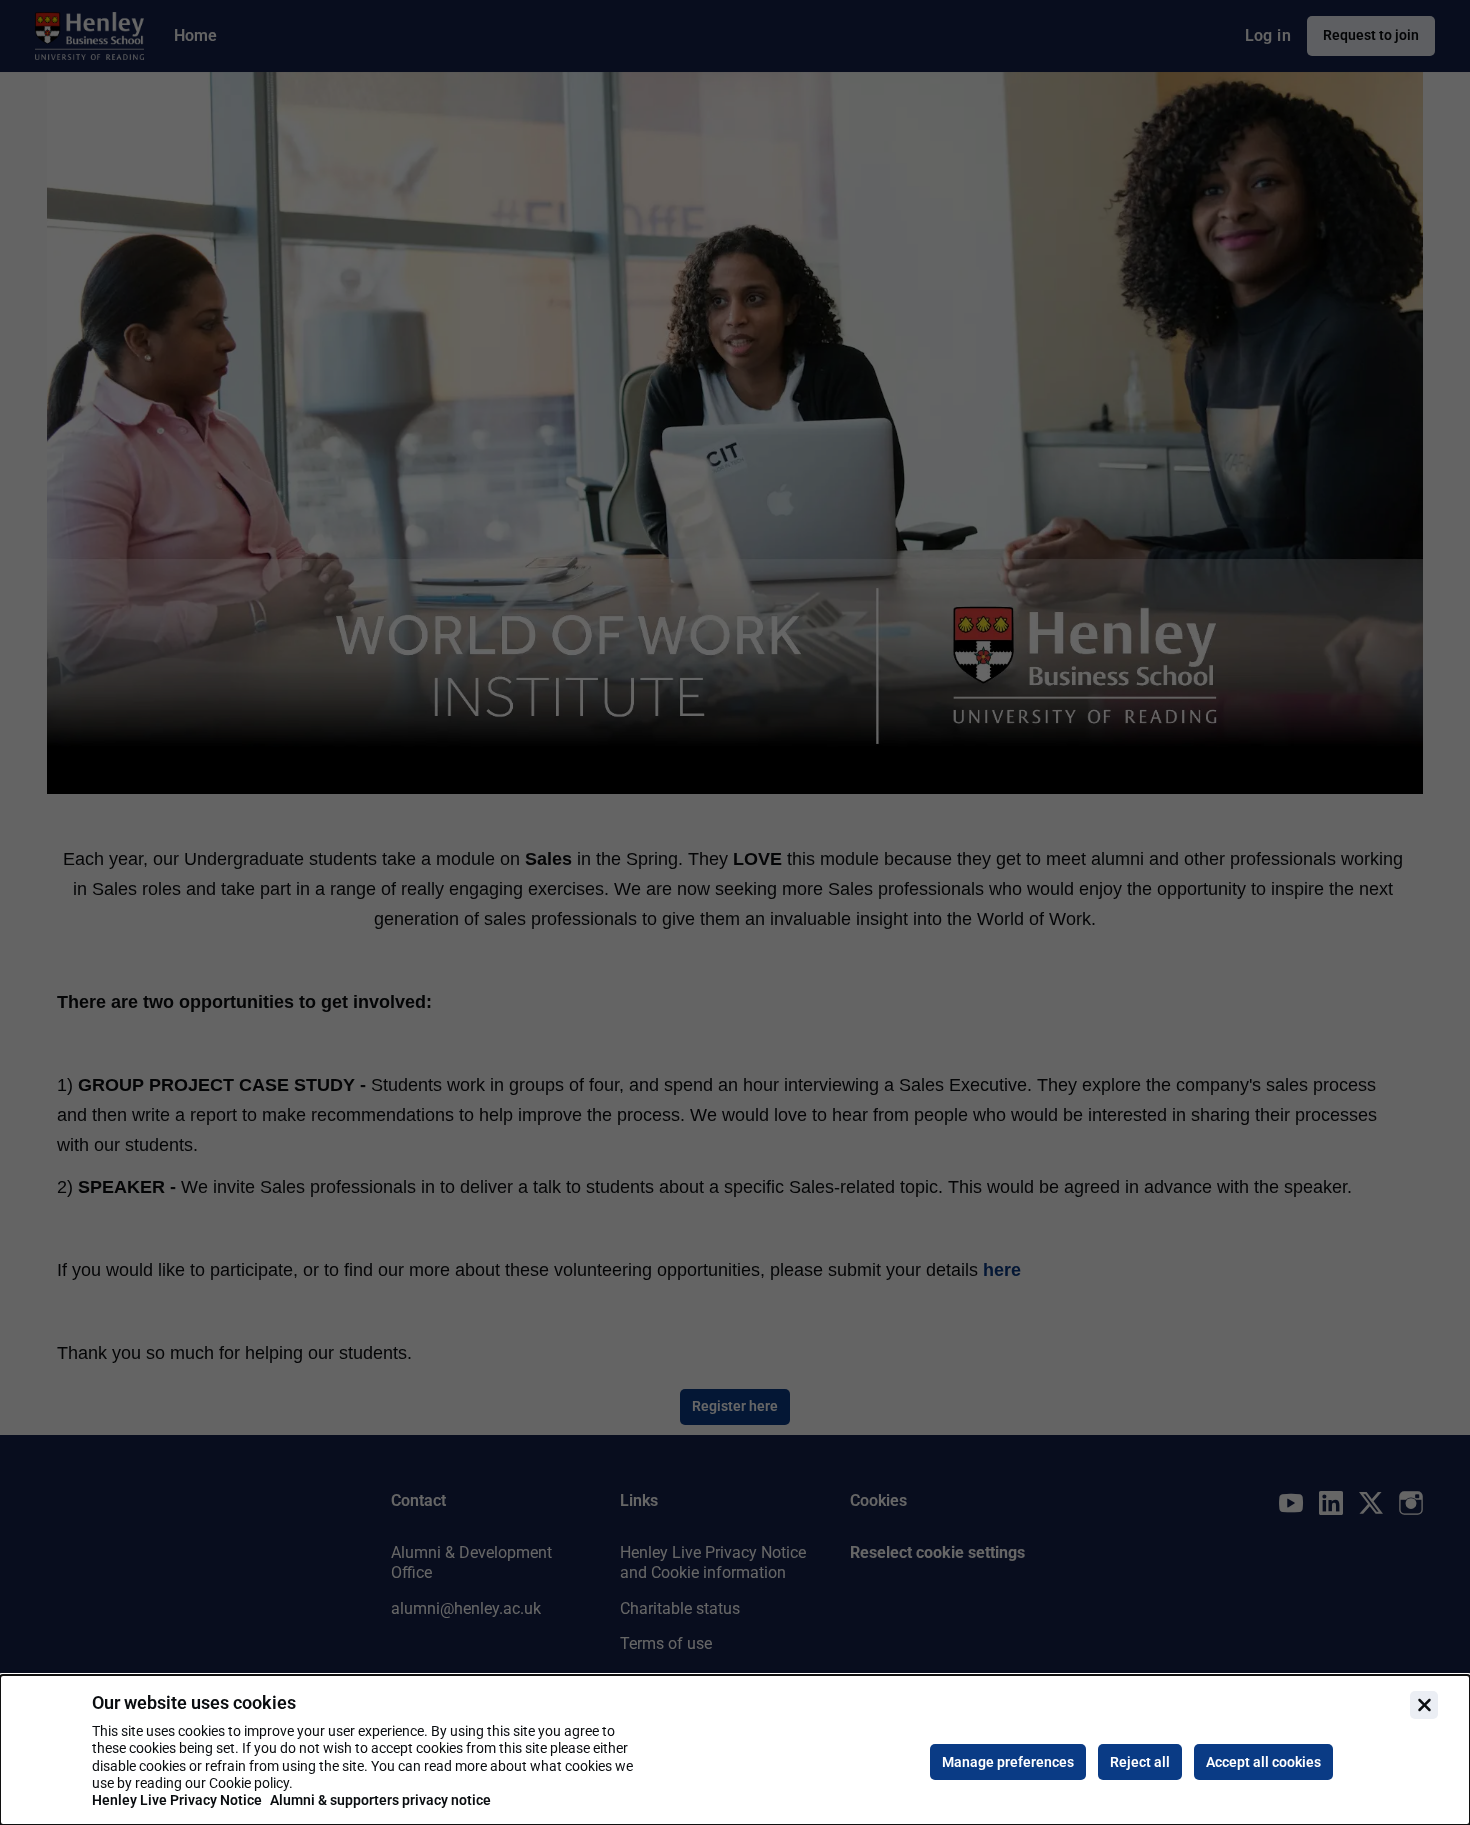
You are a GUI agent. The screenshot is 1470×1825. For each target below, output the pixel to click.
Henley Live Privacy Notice (177, 1800)
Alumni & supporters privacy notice (380, 1800)
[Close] (1424, 1705)
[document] (735, 1750)
